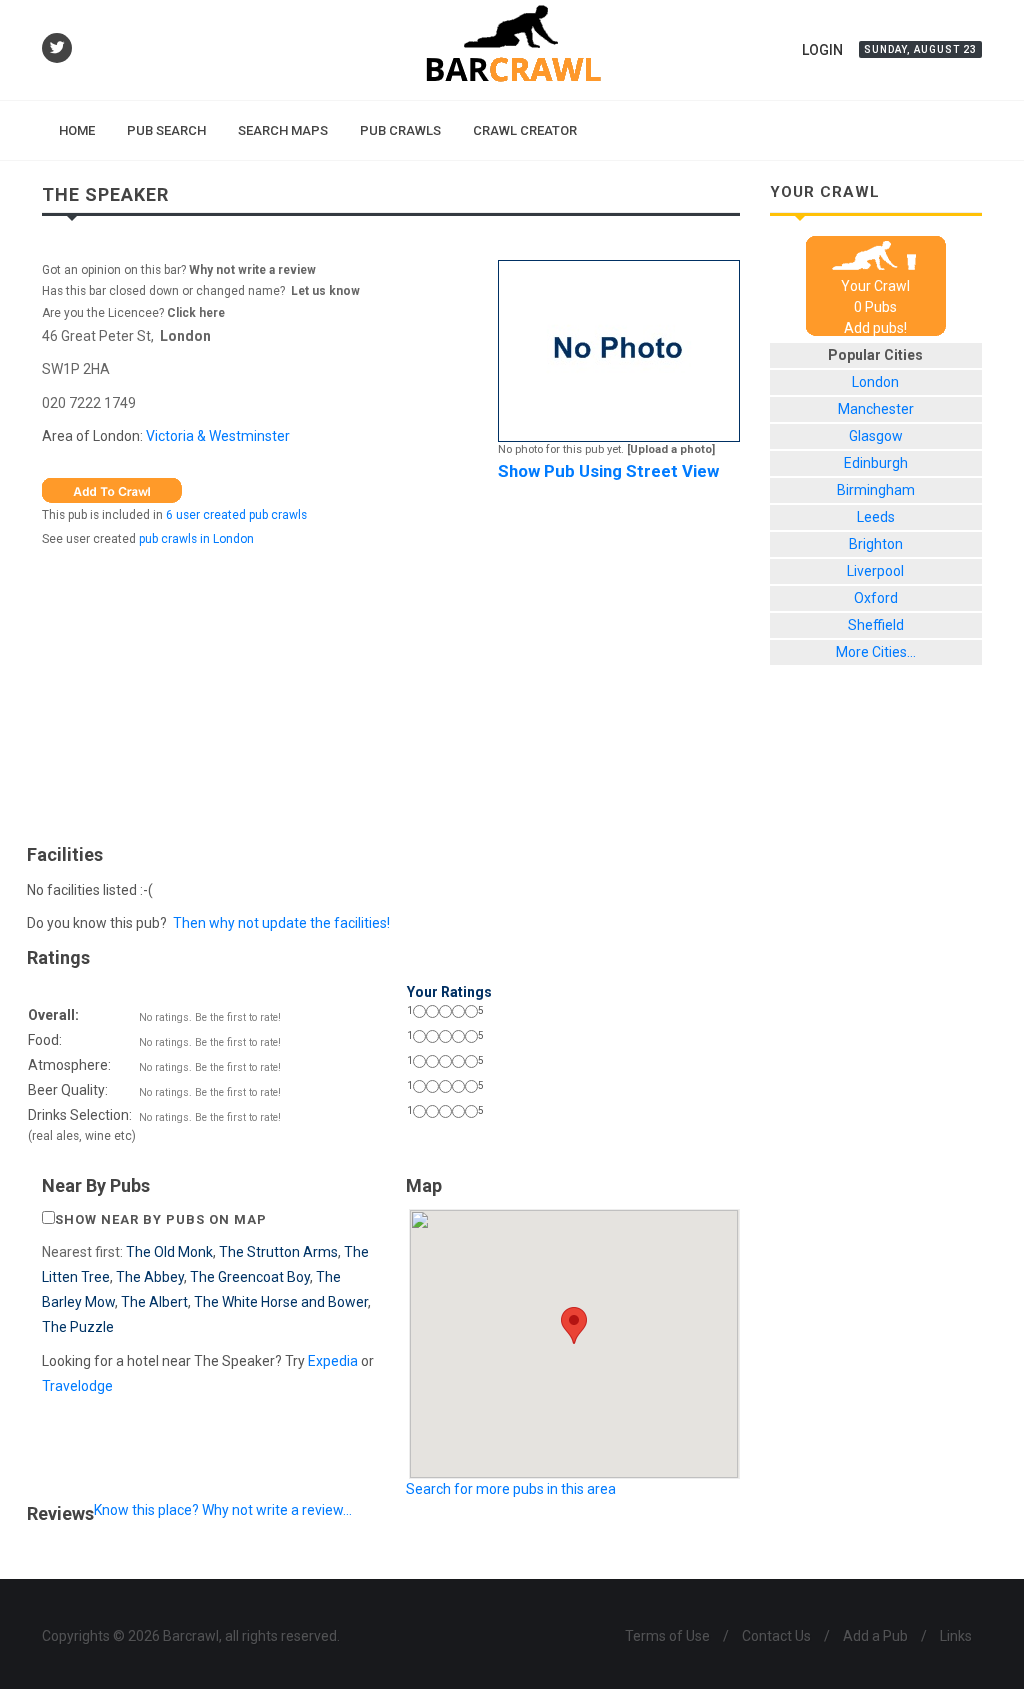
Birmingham (876, 490)
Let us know (325, 291)
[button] (574, 1325)
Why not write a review (251, 270)
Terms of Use (667, 1636)
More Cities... (876, 652)
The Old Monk (169, 1252)
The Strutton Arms (278, 1252)
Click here (196, 313)
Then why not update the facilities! (281, 923)
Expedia (333, 1361)
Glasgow (876, 436)
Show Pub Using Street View (608, 471)
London (185, 336)
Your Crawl (875, 286)
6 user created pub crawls (236, 515)
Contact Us (776, 1636)
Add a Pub (875, 1636)
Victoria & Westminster (218, 436)
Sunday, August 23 (920, 49)
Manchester (876, 409)
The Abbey (150, 1277)
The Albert (154, 1302)
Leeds (876, 517)
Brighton (876, 544)
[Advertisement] (391, 691)
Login (822, 50)
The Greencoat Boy (250, 1277)
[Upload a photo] (671, 449)
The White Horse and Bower (281, 1302)
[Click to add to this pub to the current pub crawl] (112, 489)
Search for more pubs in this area (511, 1489)
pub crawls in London (196, 539)
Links (956, 1636)
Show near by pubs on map (161, 1219)
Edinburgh (876, 463)
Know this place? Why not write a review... (223, 1510)
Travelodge (77, 1386)
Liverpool (875, 571)
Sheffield (876, 625)
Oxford (876, 598)
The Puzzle (78, 1327)
